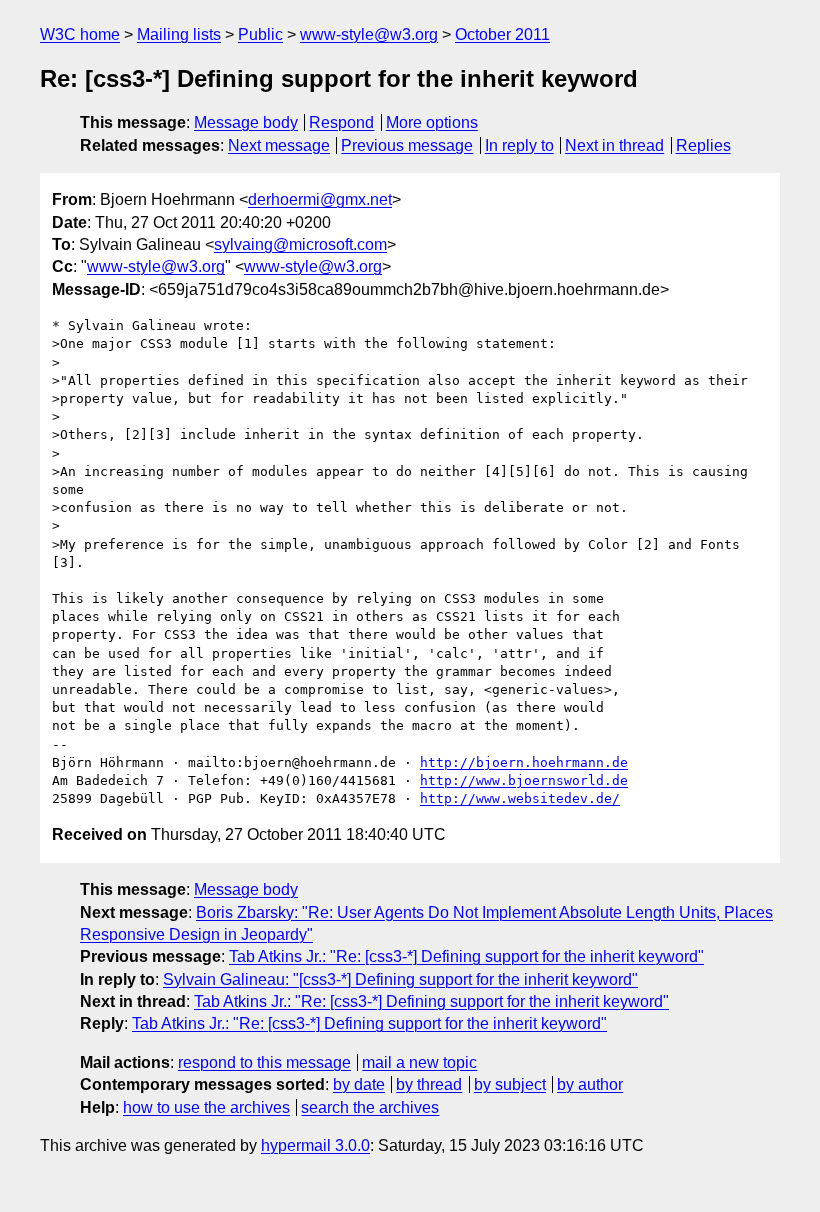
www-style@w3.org (369, 34)
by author (590, 1084)
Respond (341, 122)
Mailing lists (179, 34)
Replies (703, 145)
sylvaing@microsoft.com (300, 244)
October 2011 (502, 34)
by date (359, 1084)
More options (432, 122)
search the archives (370, 1107)
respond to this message (264, 1062)
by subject (510, 1084)
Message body (246, 122)
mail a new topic (419, 1062)
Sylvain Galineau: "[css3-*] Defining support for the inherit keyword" (400, 979)
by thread (429, 1084)
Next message (279, 145)
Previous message (407, 145)
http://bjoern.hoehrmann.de (524, 762)
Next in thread (614, 145)
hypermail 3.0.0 (315, 1145)
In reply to (519, 145)
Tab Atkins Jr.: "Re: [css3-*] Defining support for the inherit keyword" (466, 956)
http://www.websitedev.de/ (520, 798)
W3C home (80, 34)
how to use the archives (206, 1107)
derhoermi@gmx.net (320, 199)
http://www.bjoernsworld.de (524, 780)
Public (260, 34)
